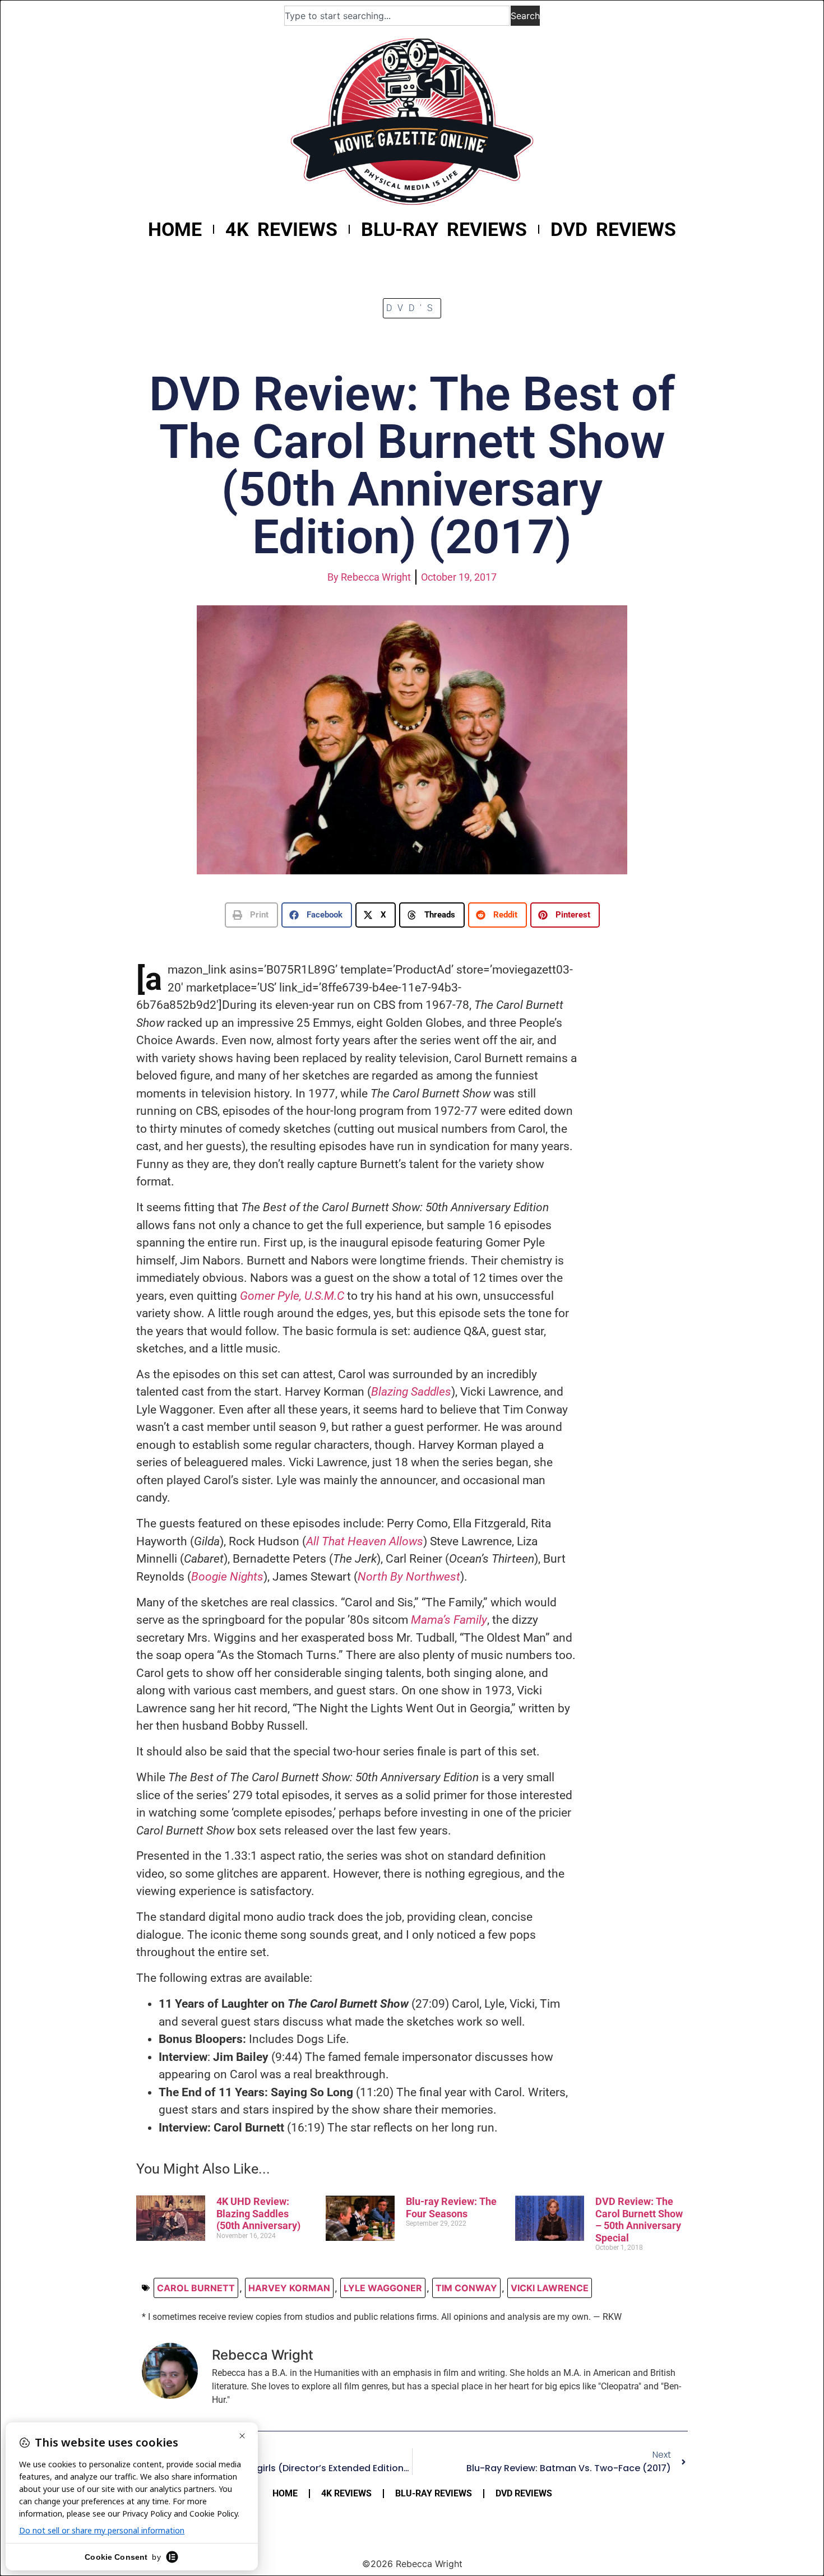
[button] (251, 915)
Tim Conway (466, 2288)
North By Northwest (409, 1577)
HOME (175, 229)
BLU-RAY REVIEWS (444, 229)
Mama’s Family (449, 1620)
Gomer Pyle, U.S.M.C (292, 1296)
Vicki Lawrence (550, 2288)
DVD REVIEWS (613, 229)
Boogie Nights (227, 1577)
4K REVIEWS (281, 229)
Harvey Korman (289, 2288)
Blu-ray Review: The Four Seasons (451, 2207)
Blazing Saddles (411, 1392)
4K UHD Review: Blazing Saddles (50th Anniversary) (258, 2213)
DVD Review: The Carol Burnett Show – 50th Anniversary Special (639, 2220)
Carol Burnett (196, 2288)
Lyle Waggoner (383, 2288)
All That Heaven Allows (365, 1541)
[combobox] (397, 16)
